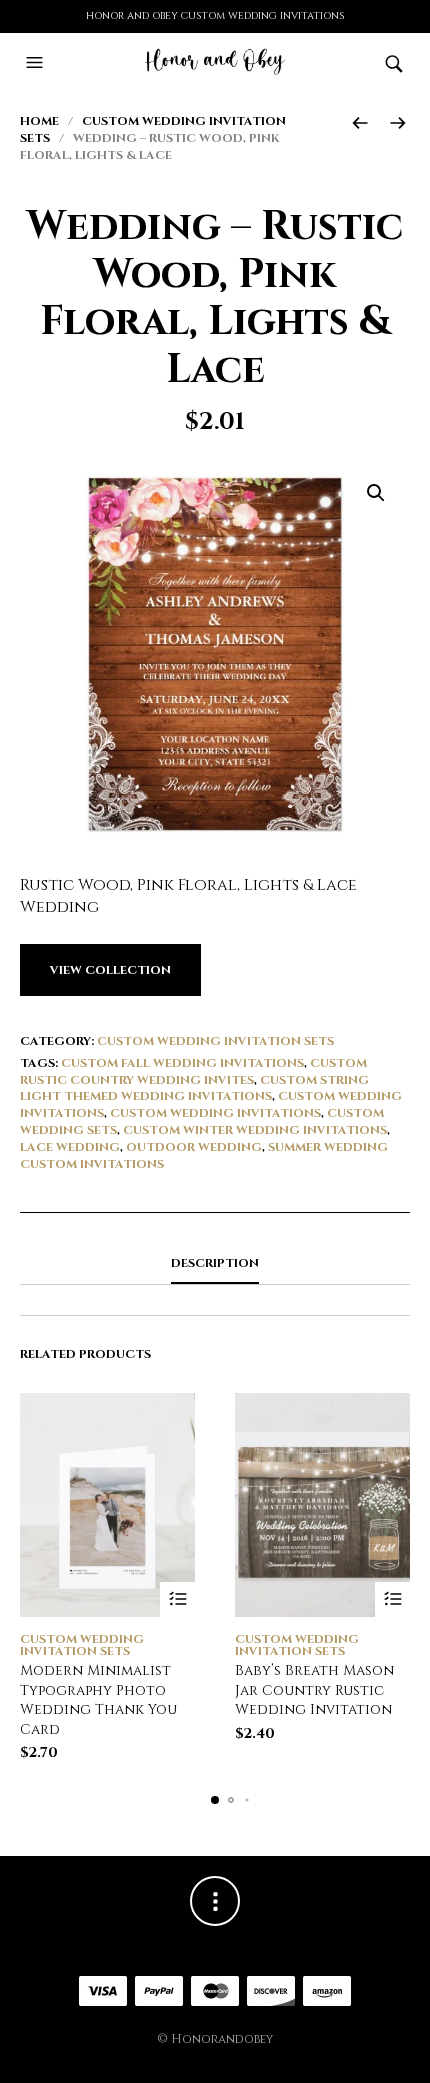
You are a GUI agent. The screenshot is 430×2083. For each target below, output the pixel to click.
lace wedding (70, 1147)
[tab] (215, 1264)
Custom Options (177, 1599)
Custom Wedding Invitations (215, 1113)
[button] (37, 63)
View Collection (110, 970)
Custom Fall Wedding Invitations (182, 1063)
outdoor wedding (194, 1147)
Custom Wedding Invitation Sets (215, 1041)
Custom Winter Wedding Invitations (255, 1130)
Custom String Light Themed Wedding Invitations (194, 1088)
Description (215, 1263)
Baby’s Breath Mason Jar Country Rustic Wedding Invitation (314, 1690)
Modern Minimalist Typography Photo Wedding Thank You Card (98, 1700)
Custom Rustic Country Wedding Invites (193, 1071)
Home (39, 121)
